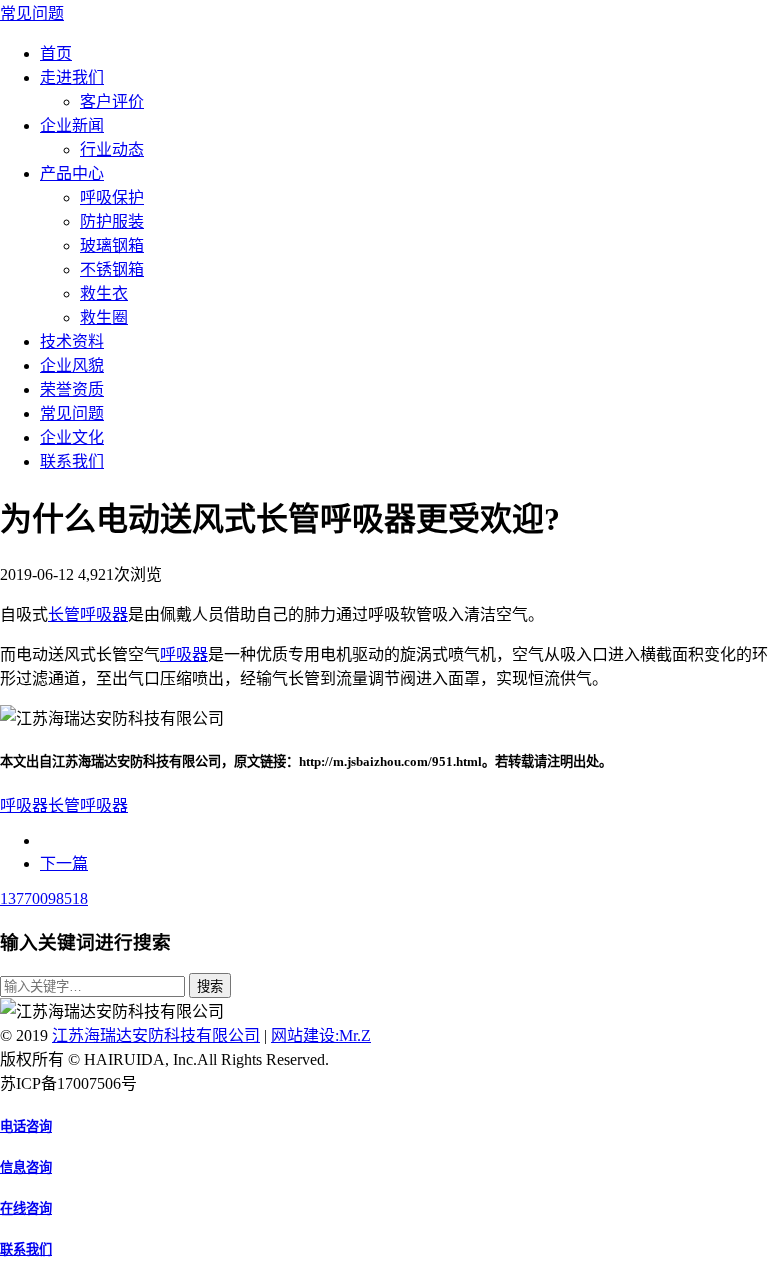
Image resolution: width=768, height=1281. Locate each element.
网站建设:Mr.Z (321, 1035)
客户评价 (112, 101)
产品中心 (72, 173)
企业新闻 (72, 125)
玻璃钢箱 (112, 245)
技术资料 (72, 341)
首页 (56, 53)
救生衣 (104, 293)
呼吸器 (184, 654)
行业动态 (112, 149)
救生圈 (104, 317)
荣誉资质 (72, 389)
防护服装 (112, 221)
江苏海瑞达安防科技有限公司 (156, 1035)
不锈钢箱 (112, 269)
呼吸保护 (112, 197)
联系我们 (72, 461)
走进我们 (72, 77)
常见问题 (32, 13)
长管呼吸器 (88, 614)
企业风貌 (72, 365)
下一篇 (64, 863)
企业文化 (72, 437)
